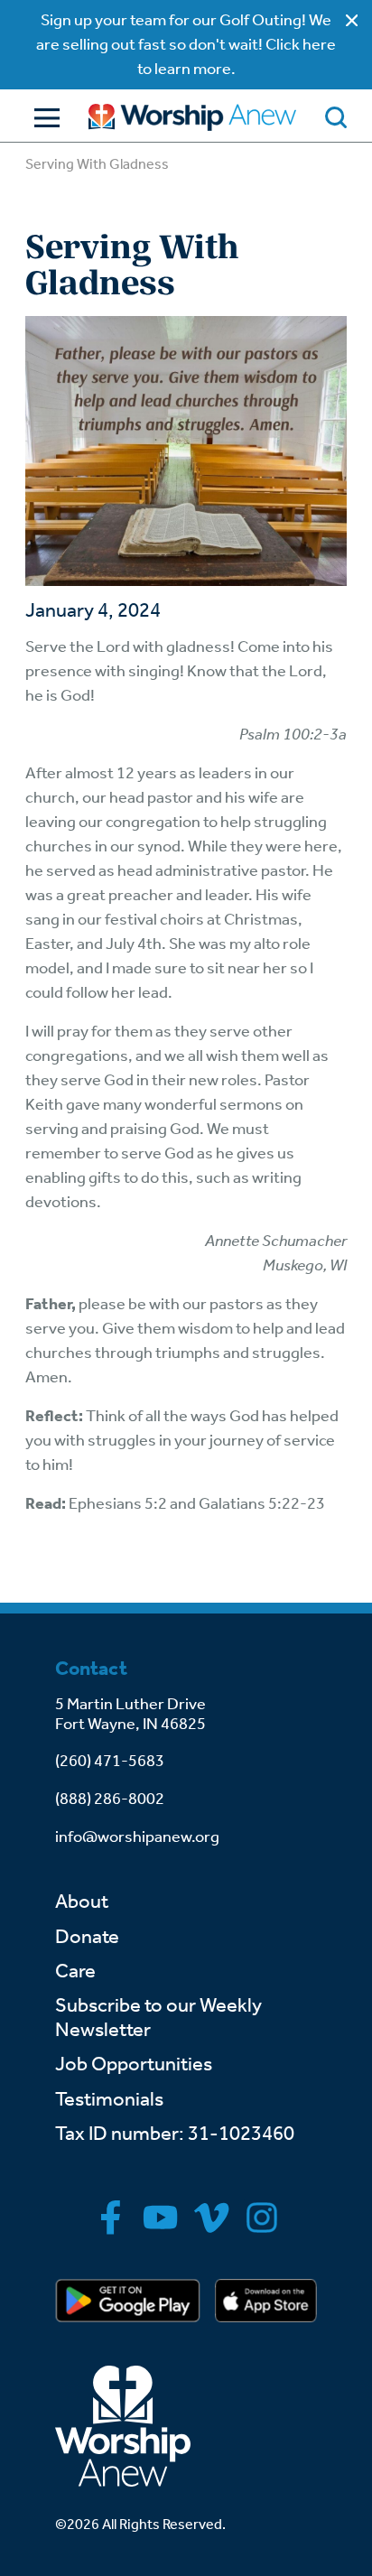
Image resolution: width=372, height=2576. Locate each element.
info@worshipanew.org (137, 1837)
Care (75, 1971)
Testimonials (109, 2099)
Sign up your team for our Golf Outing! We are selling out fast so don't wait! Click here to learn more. (186, 44)
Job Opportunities (134, 2064)
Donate (87, 1937)
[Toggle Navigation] (42, 118)
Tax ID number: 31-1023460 (175, 2134)
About (82, 1902)
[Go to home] (192, 117)
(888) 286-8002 (110, 1799)
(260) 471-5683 (110, 1761)
